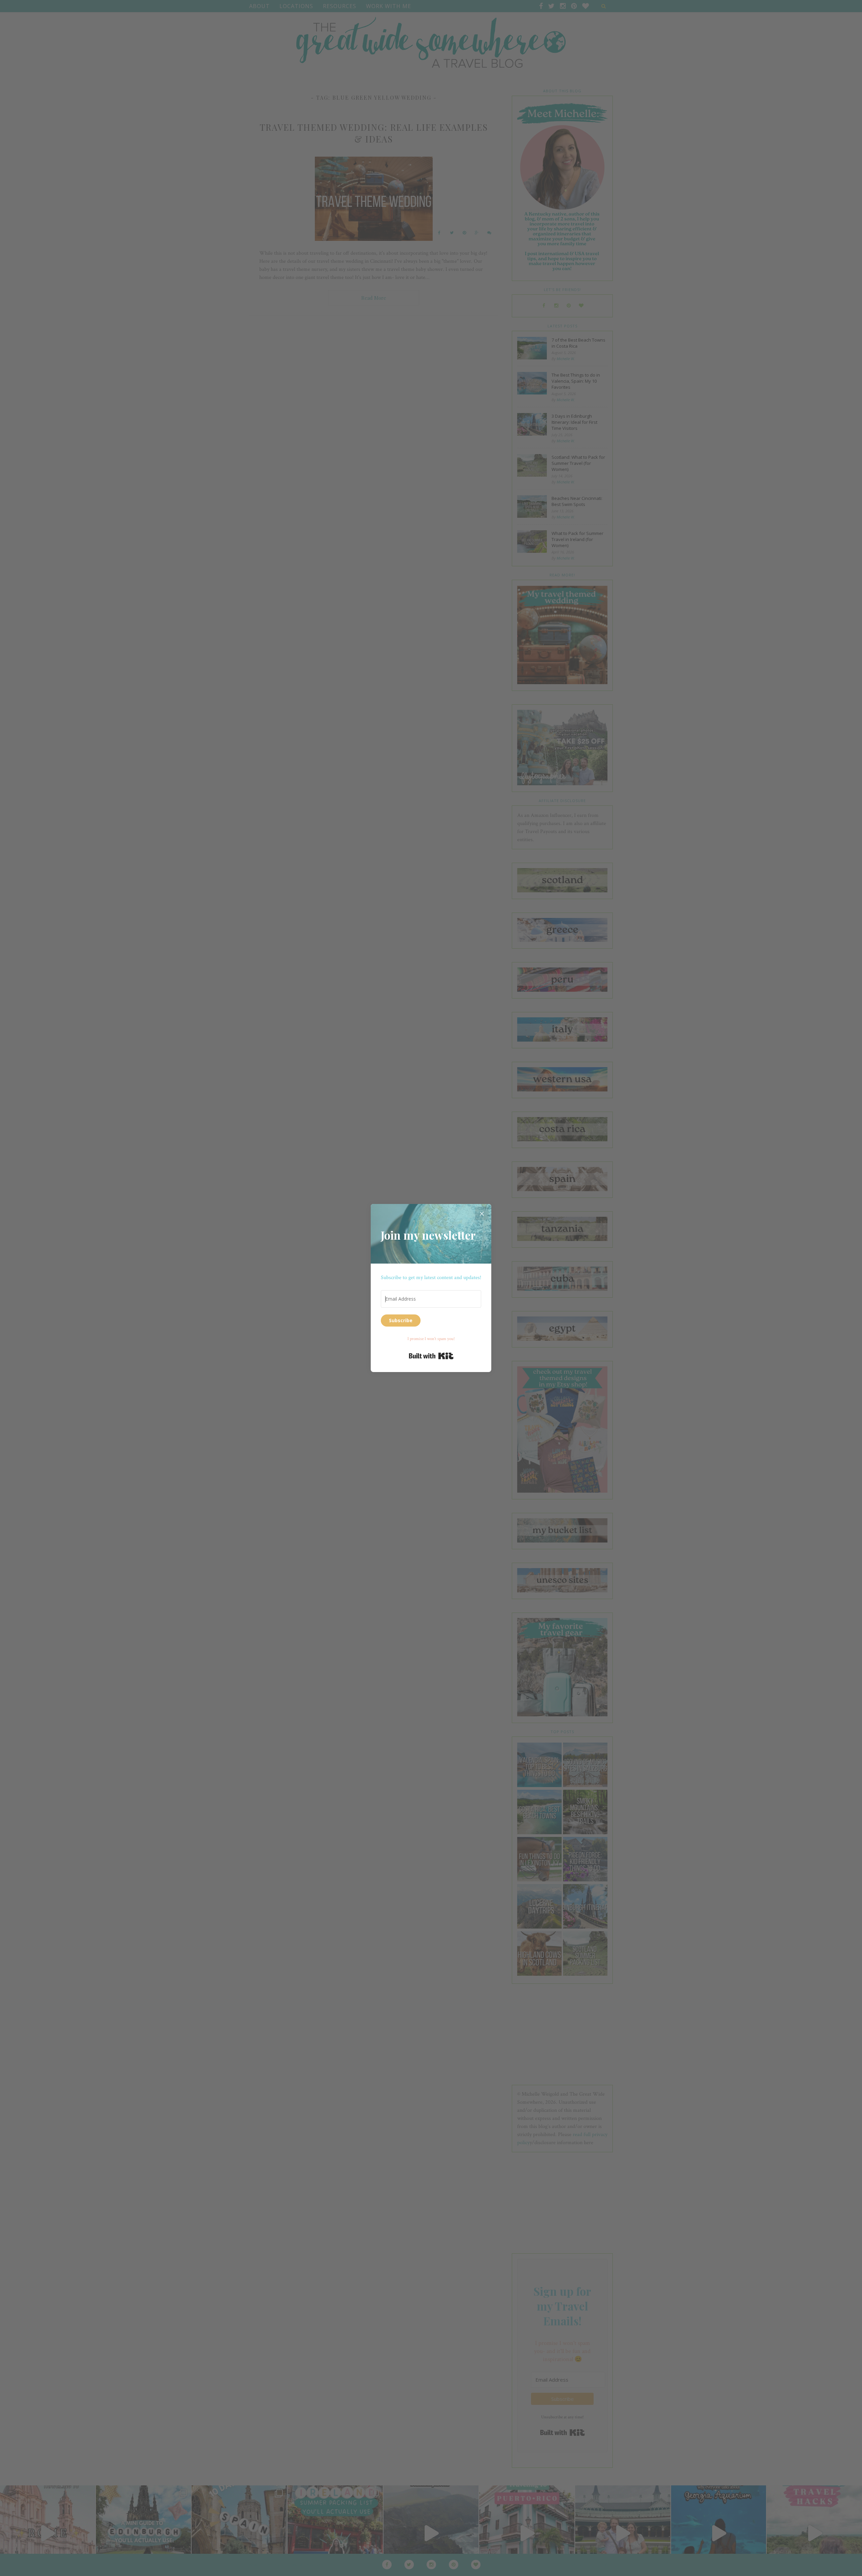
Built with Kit (431, 1356)
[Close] (482, 1213)
